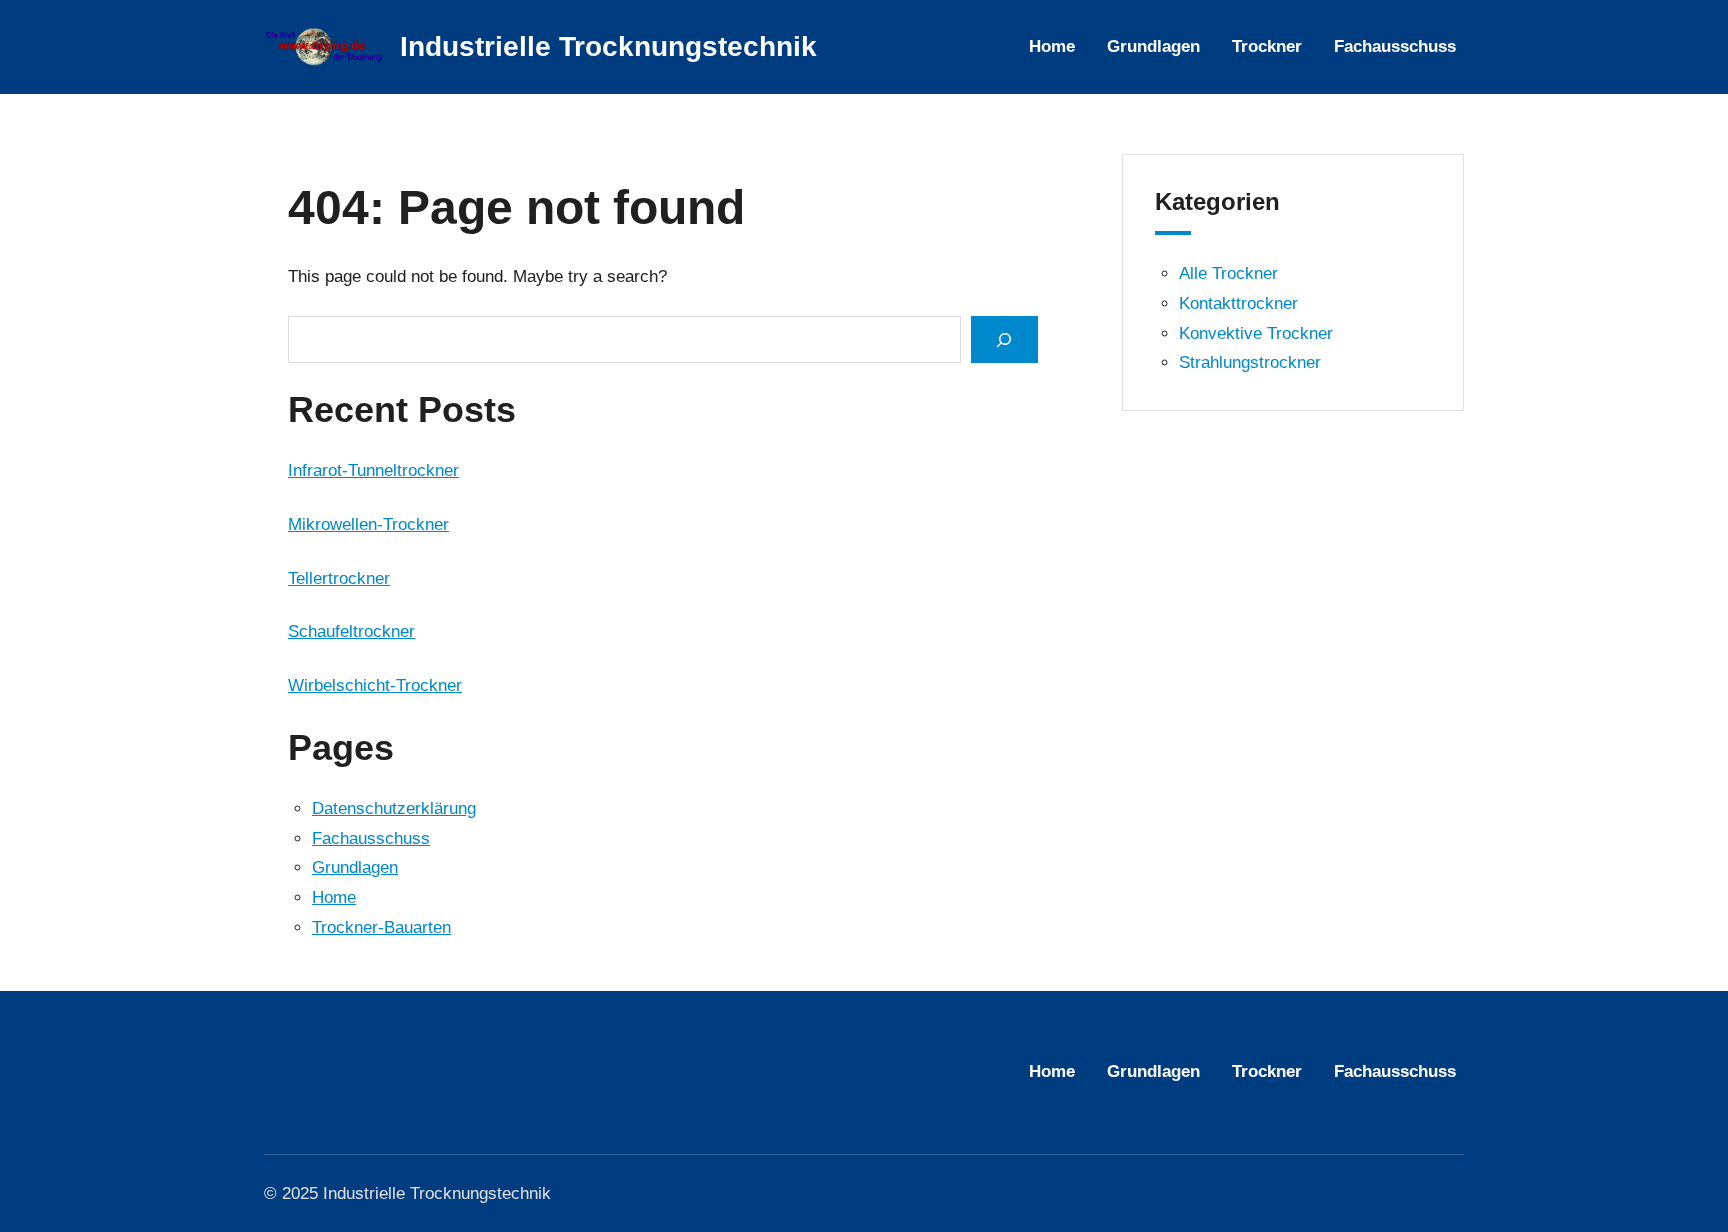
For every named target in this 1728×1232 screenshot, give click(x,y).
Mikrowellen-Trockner (368, 524)
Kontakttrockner (1238, 303)
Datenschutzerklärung (394, 808)
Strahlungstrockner (1250, 362)
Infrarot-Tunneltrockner (373, 470)
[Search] (1004, 339)
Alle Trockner (1228, 273)
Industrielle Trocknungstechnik (608, 46)
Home (334, 897)
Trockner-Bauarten (381, 927)
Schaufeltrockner (351, 631)
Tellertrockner (339, 578)
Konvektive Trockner (1256, 333)
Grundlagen (355, 867)
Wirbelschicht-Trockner (375, 685)
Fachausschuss (371, 838)
